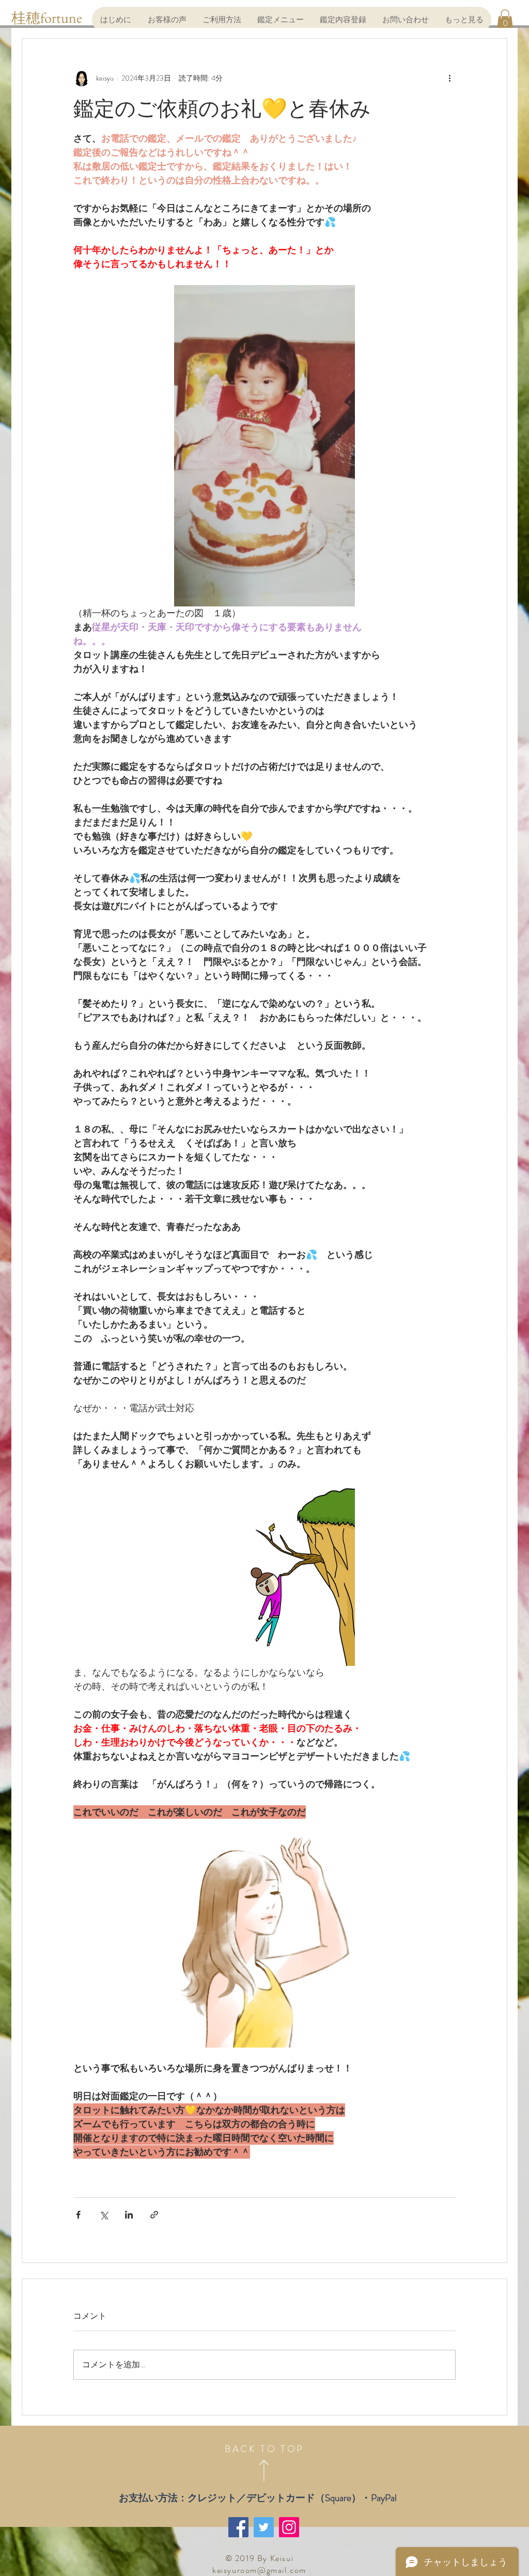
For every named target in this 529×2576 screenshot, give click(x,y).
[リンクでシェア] (154, 2215)
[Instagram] (289, 2527)
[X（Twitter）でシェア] (104, 2215)
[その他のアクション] (449, 78)
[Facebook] (238, 2527)
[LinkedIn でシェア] (129, 2215)
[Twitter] (264, 2527)
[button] (505, 19)
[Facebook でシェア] (78, 2215)
